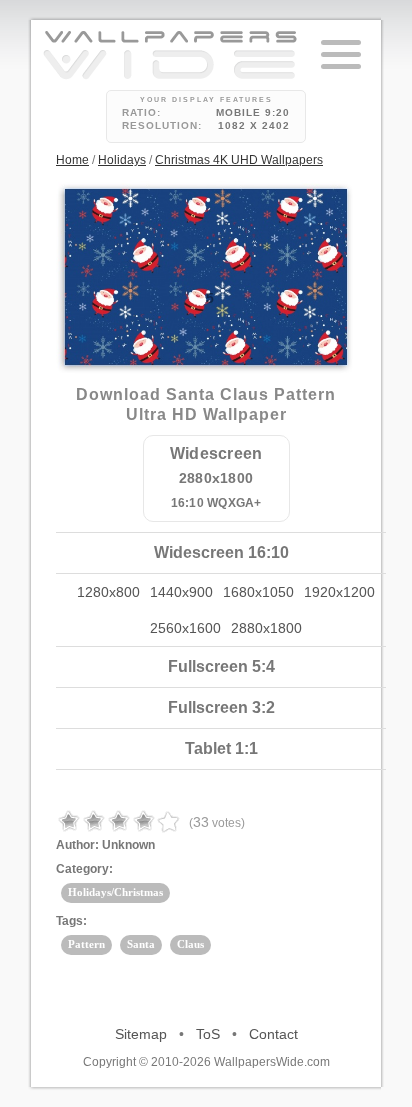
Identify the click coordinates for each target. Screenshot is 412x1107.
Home (72, 160)
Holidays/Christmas (115, 892)
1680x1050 (258, 592)
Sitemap (141, 1034)
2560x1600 (185, 628)
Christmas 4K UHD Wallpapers (239, 160)
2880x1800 (266, 628)
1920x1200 (339, 592)
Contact (273, 1034)
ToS (208, 1034)
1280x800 (108, 592)
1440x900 (181, 592)
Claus (190, 944)
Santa (141, 944)
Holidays (122, 160)
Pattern (86, 944)
